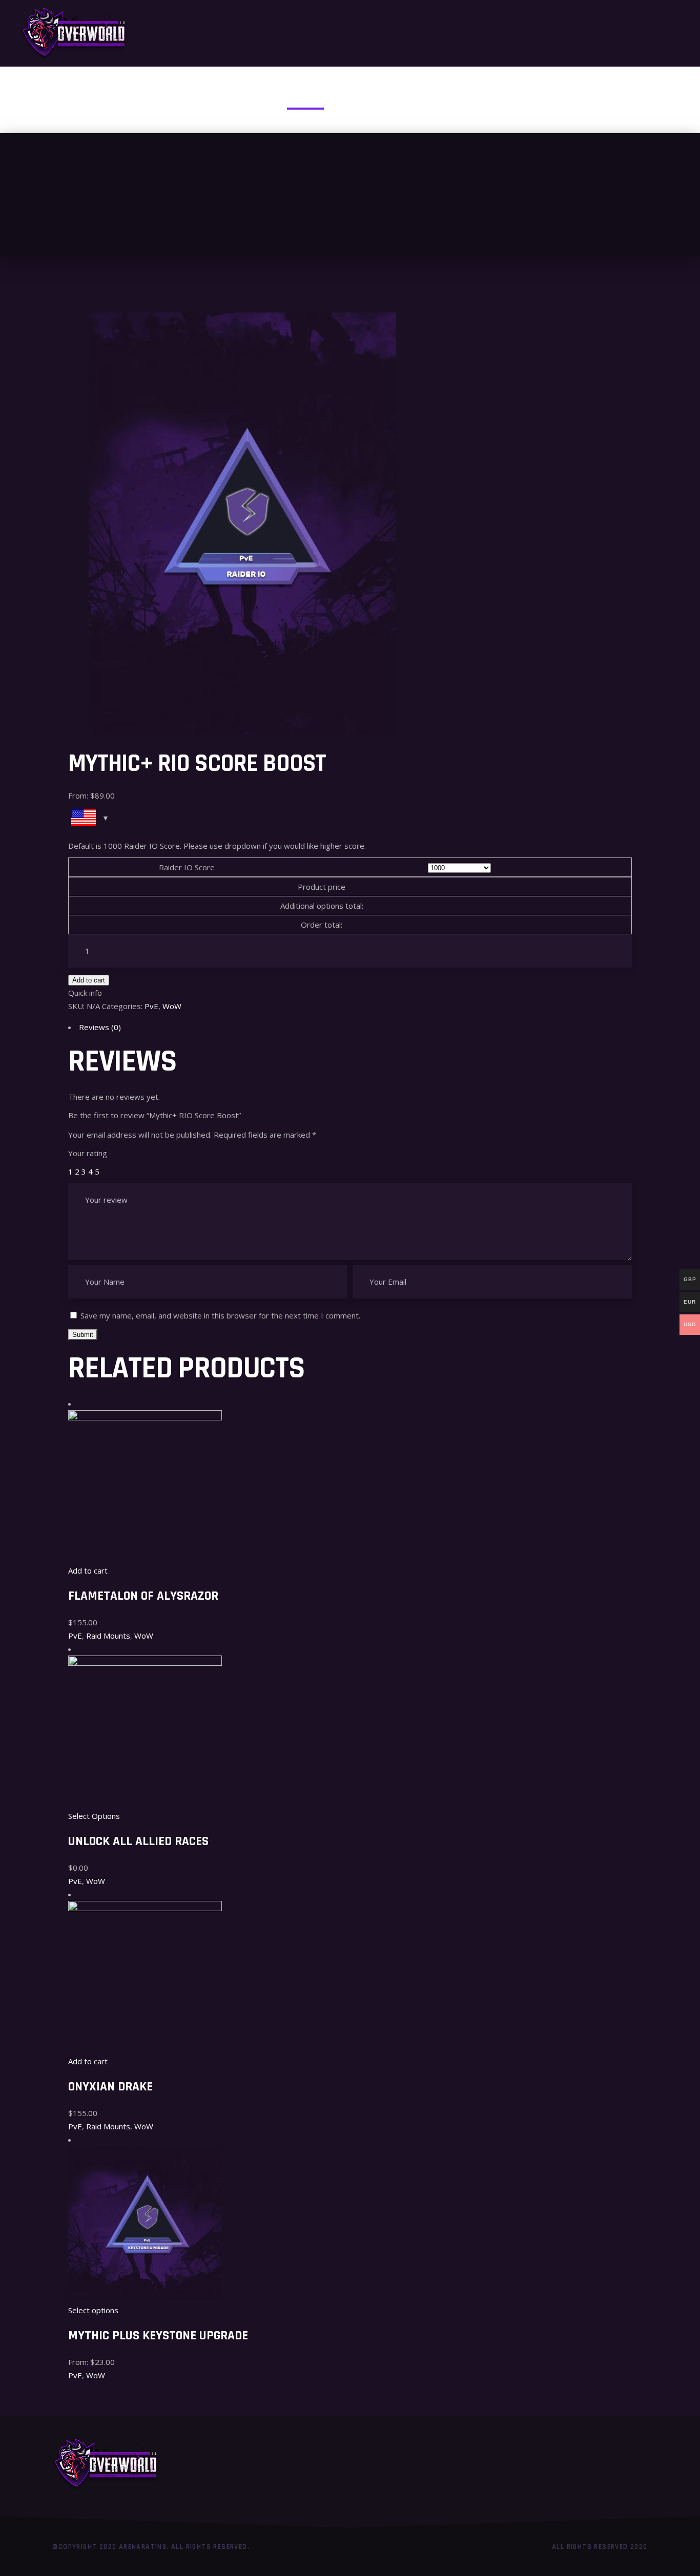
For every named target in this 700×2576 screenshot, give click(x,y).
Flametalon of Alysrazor (143, 1596)
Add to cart (89, 980)
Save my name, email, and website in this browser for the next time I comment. (220, 1315)
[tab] (350, 1027)
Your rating (88, 1153)
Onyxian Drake (110, 2087)
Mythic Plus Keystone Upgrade (158, 2336)
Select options (93, 2310)
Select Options (94, 1816)
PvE (151, 1006)
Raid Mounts (108, 1636)
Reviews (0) (100, 1027)
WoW (172, 1006)
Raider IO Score (187, 867)
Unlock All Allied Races (138, 1841)
